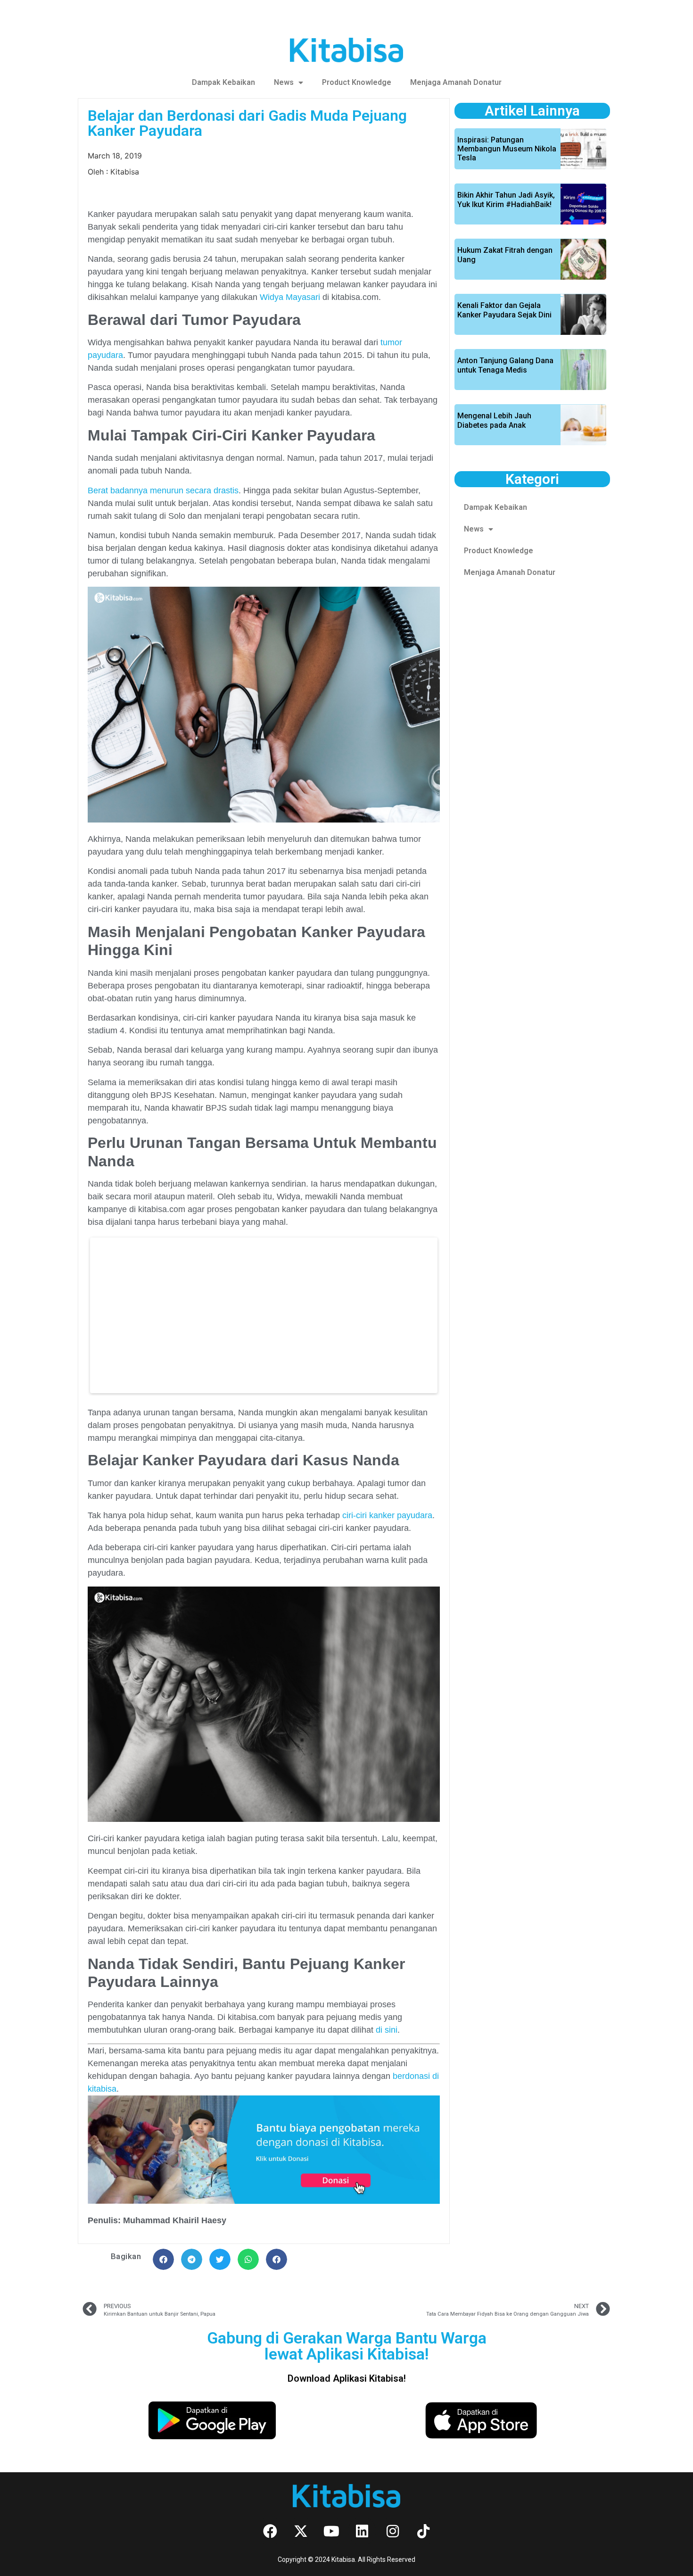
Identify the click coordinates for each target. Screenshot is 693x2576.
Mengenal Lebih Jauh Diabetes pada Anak (494, 420)
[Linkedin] (362, 2531)
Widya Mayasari (290, 297)
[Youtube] (331, 2531)
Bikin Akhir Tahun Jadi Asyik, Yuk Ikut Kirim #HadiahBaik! (506, 199)
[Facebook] (270, 2531)
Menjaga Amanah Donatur (456, 82)
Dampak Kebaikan (223, 82)
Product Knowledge (357, 82)
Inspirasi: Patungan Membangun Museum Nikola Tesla (507, 149)
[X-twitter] (301, 2531)
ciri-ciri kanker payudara (387, 1515)
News (284, 82)
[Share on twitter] (220, 2259)
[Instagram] (393, 2531)
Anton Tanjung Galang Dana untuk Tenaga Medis (505, 365)
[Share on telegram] (192, 2259)
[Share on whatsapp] (248, 2259)
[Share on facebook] (163, 2259)
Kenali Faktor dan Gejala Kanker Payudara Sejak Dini (504, 310)
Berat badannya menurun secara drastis (163, 490)
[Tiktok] (423, 2531)
